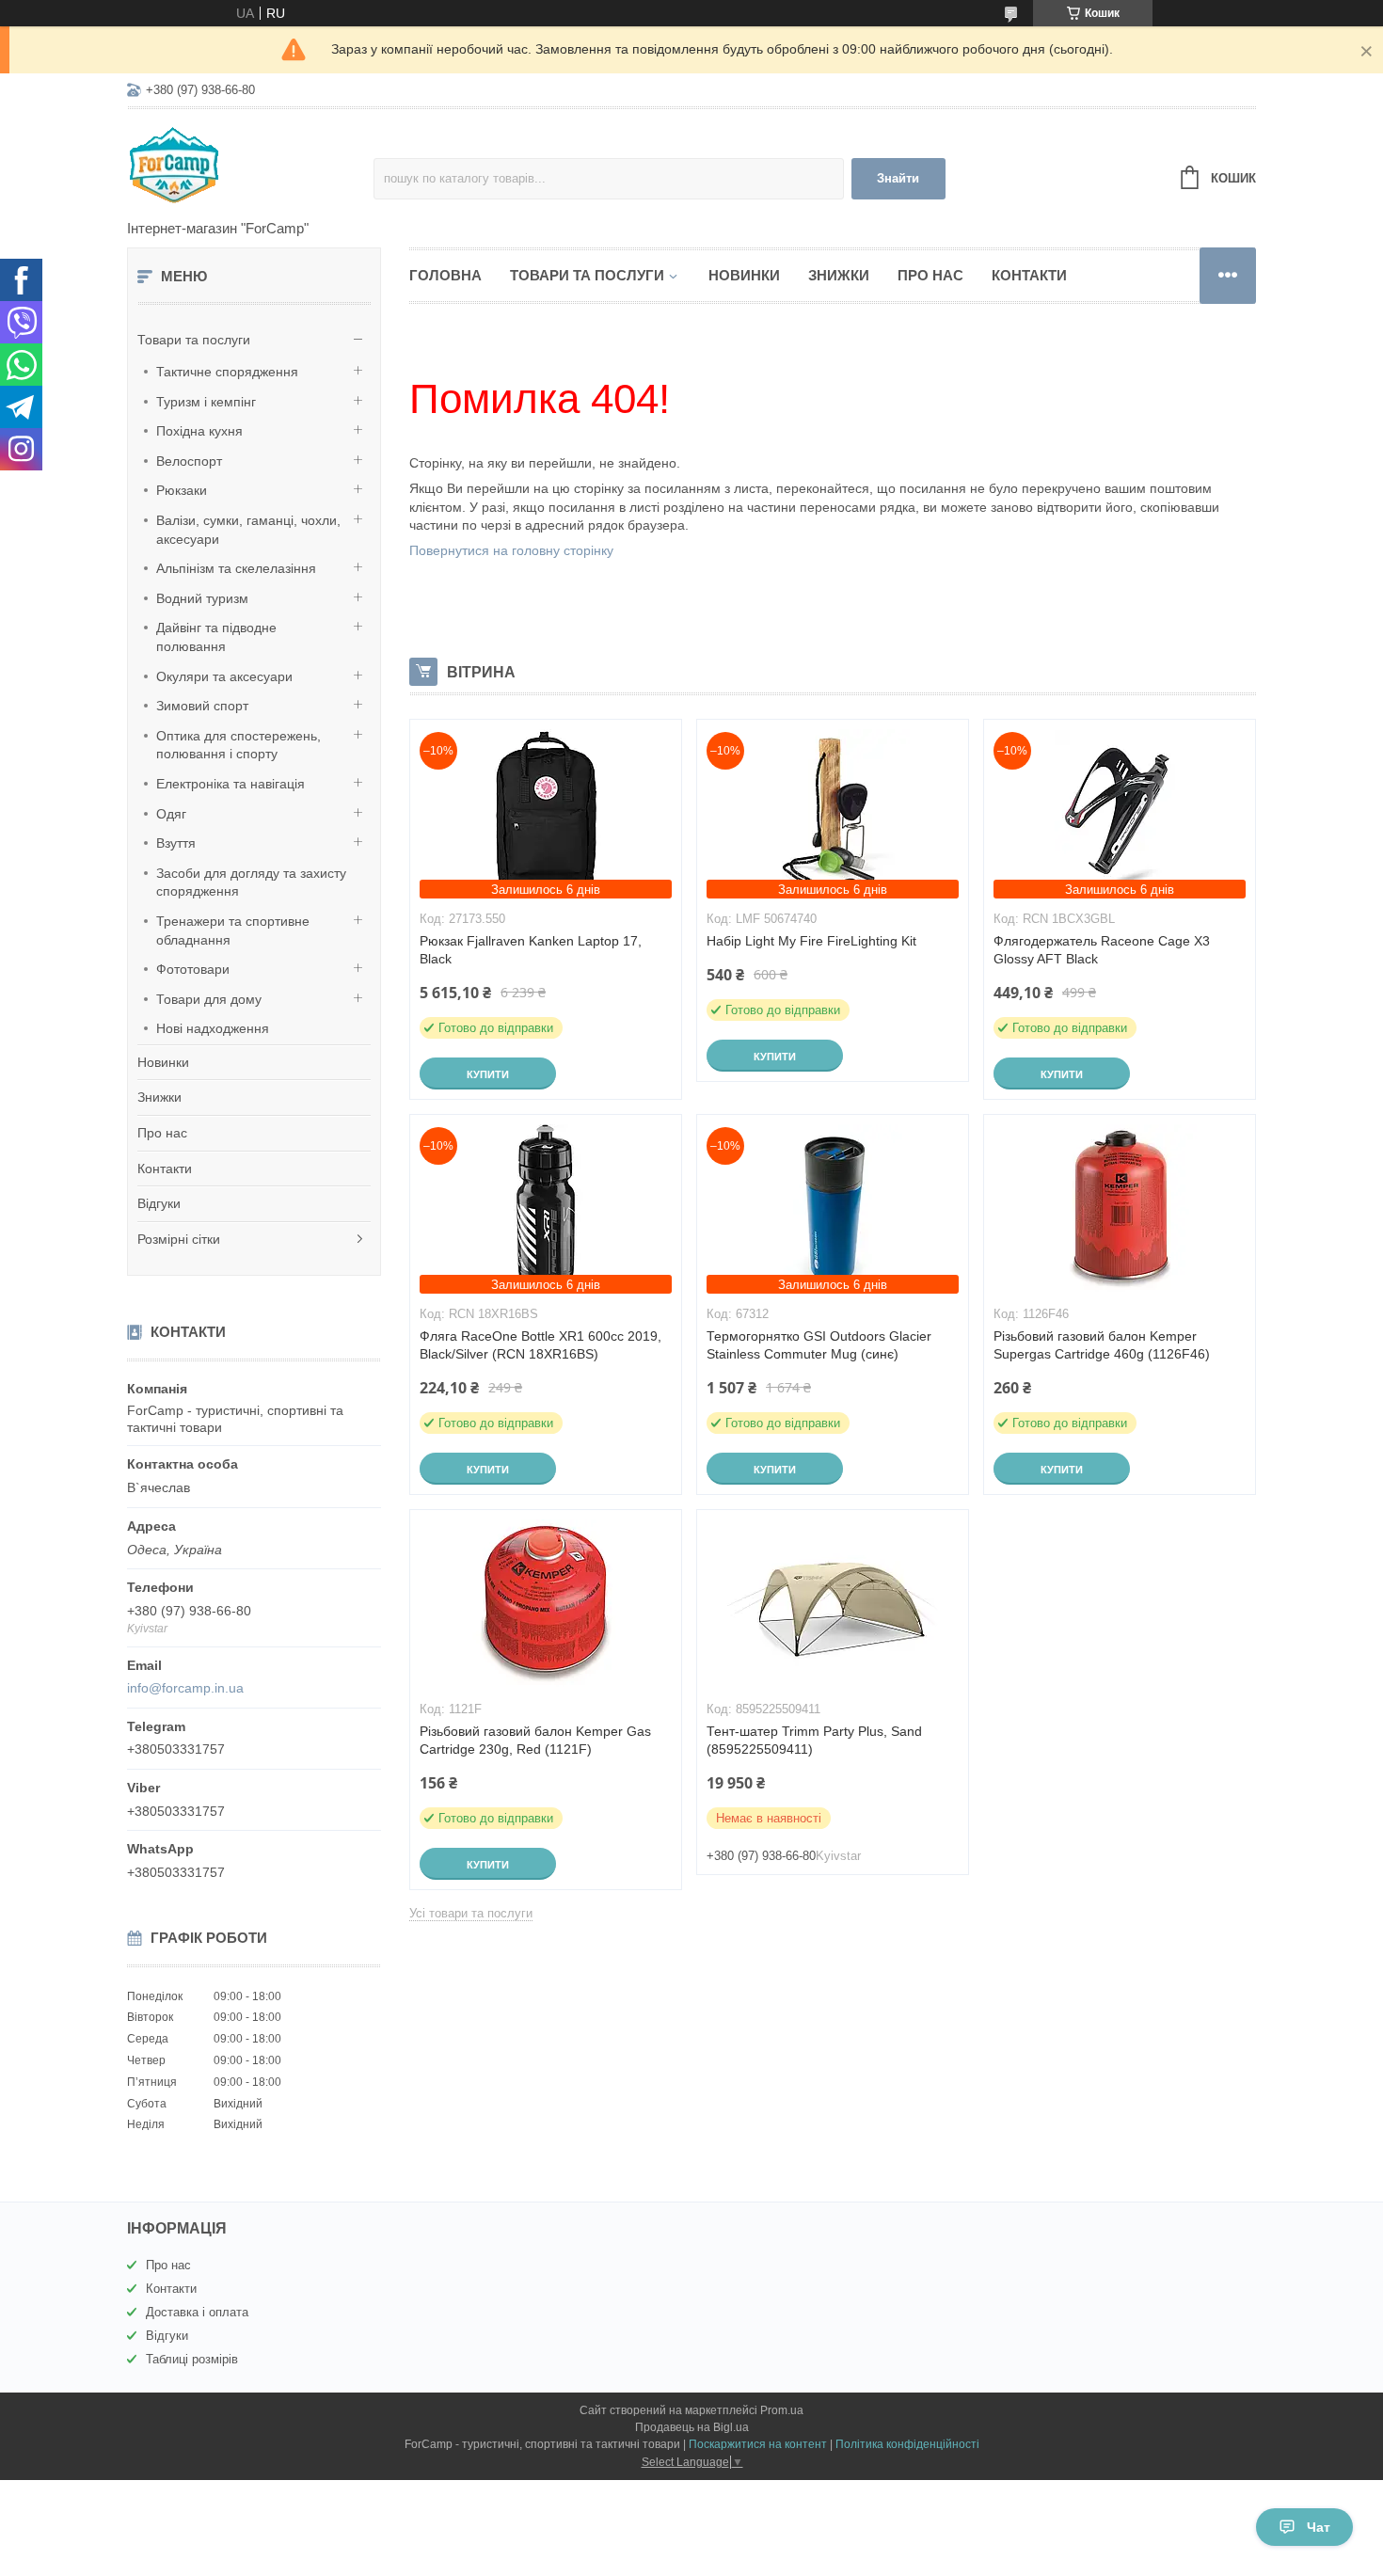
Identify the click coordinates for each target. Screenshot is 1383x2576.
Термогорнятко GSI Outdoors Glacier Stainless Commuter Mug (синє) (819, 1345)
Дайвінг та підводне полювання (216, 637)
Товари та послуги (194, 340)
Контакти (165, 1169)
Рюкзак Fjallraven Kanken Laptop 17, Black (531, 950)
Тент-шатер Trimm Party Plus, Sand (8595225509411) (814, 1740)
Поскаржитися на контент (758, 2444)
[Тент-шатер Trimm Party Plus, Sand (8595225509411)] (833, 1604)
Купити (488, 1074)
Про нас (162, 1133)
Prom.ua (782, 2410)
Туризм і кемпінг (206, 402)
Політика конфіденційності (907, 2444)
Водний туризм (202, 598)
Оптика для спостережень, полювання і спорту (238, 745)
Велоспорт (189, 461)
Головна (445, 275)
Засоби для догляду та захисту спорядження (251, 883)
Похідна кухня (199, 431)
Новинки (163, 1062)
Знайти (898, 178)
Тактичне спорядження (227, 372)
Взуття (176, 843)
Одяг (171, 814)
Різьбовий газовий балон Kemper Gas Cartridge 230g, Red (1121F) (535, 1740)
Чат (1319, 2527)
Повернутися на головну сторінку (511, 550)
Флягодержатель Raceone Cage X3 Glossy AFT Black (1102, 950)
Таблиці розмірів (192, 2359)
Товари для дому (209, 999)
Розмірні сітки (179, 1239)
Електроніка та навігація (230, 784)
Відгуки (159, 1203)
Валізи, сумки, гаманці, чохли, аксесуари (248, 530)
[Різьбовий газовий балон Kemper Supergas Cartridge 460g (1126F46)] (1120, 1209)
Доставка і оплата (197, 2312)
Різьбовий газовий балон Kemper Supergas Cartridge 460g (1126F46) (1102, 1345)
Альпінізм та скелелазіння (236, 568)
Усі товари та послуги (471, 1913)
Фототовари (193, 969)
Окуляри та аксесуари (224, 676)
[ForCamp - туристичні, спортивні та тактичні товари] (250, 166)
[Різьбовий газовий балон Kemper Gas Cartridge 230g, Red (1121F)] (546, 1604)
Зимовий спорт (202, 706)
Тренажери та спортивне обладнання (233, 930)
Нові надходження (213, 1028)
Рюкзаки (182, 490)
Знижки (159, 1097)
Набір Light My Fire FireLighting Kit (811, 941)
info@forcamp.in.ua (185, 1688)
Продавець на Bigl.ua (692, 2427)
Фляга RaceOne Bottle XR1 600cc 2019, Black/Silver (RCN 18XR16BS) (540, 1345)
